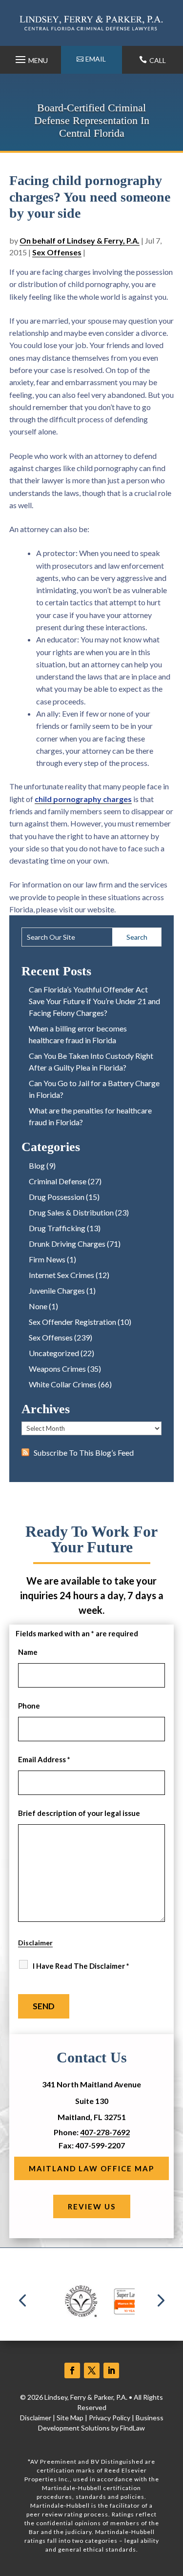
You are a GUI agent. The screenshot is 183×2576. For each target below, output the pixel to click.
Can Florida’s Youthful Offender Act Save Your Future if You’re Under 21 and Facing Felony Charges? (94, 1001)
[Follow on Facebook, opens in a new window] (72, 2370)
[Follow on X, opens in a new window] (92, 2370)
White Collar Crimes (63, 1384)
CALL (158, 60)
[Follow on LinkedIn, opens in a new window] (111, 2370)
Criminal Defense (58, 1181)
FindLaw (132, 2428)
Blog (37, 1165)
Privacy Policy (110, 2418)
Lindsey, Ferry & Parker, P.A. (86, 2397)
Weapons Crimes (57, 1369)
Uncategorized (54, 1353)
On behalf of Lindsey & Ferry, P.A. (80, 240)
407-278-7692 (105, 2132)
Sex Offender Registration (72, 1322)
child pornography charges (83, 799)
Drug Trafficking (57, 1228)
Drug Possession (57, 1197)
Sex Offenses (57, 252)
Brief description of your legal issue (79, 1813)
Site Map (70, 2418)
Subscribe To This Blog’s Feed (84, 1453)
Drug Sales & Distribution (71, 1212)
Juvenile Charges (57, 1290)
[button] (30, 57)
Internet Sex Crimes (61, 1275)
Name (28, 1652)
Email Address (44, 1759)
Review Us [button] (92, 2206)
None (38, 1306)
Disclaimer (35, 1943)
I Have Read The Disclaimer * (81, 1966)
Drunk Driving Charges (67, 1244)
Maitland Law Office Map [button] (91, 2168)
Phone (29, 1706)
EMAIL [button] (96, 59)
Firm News (47, 1259)
